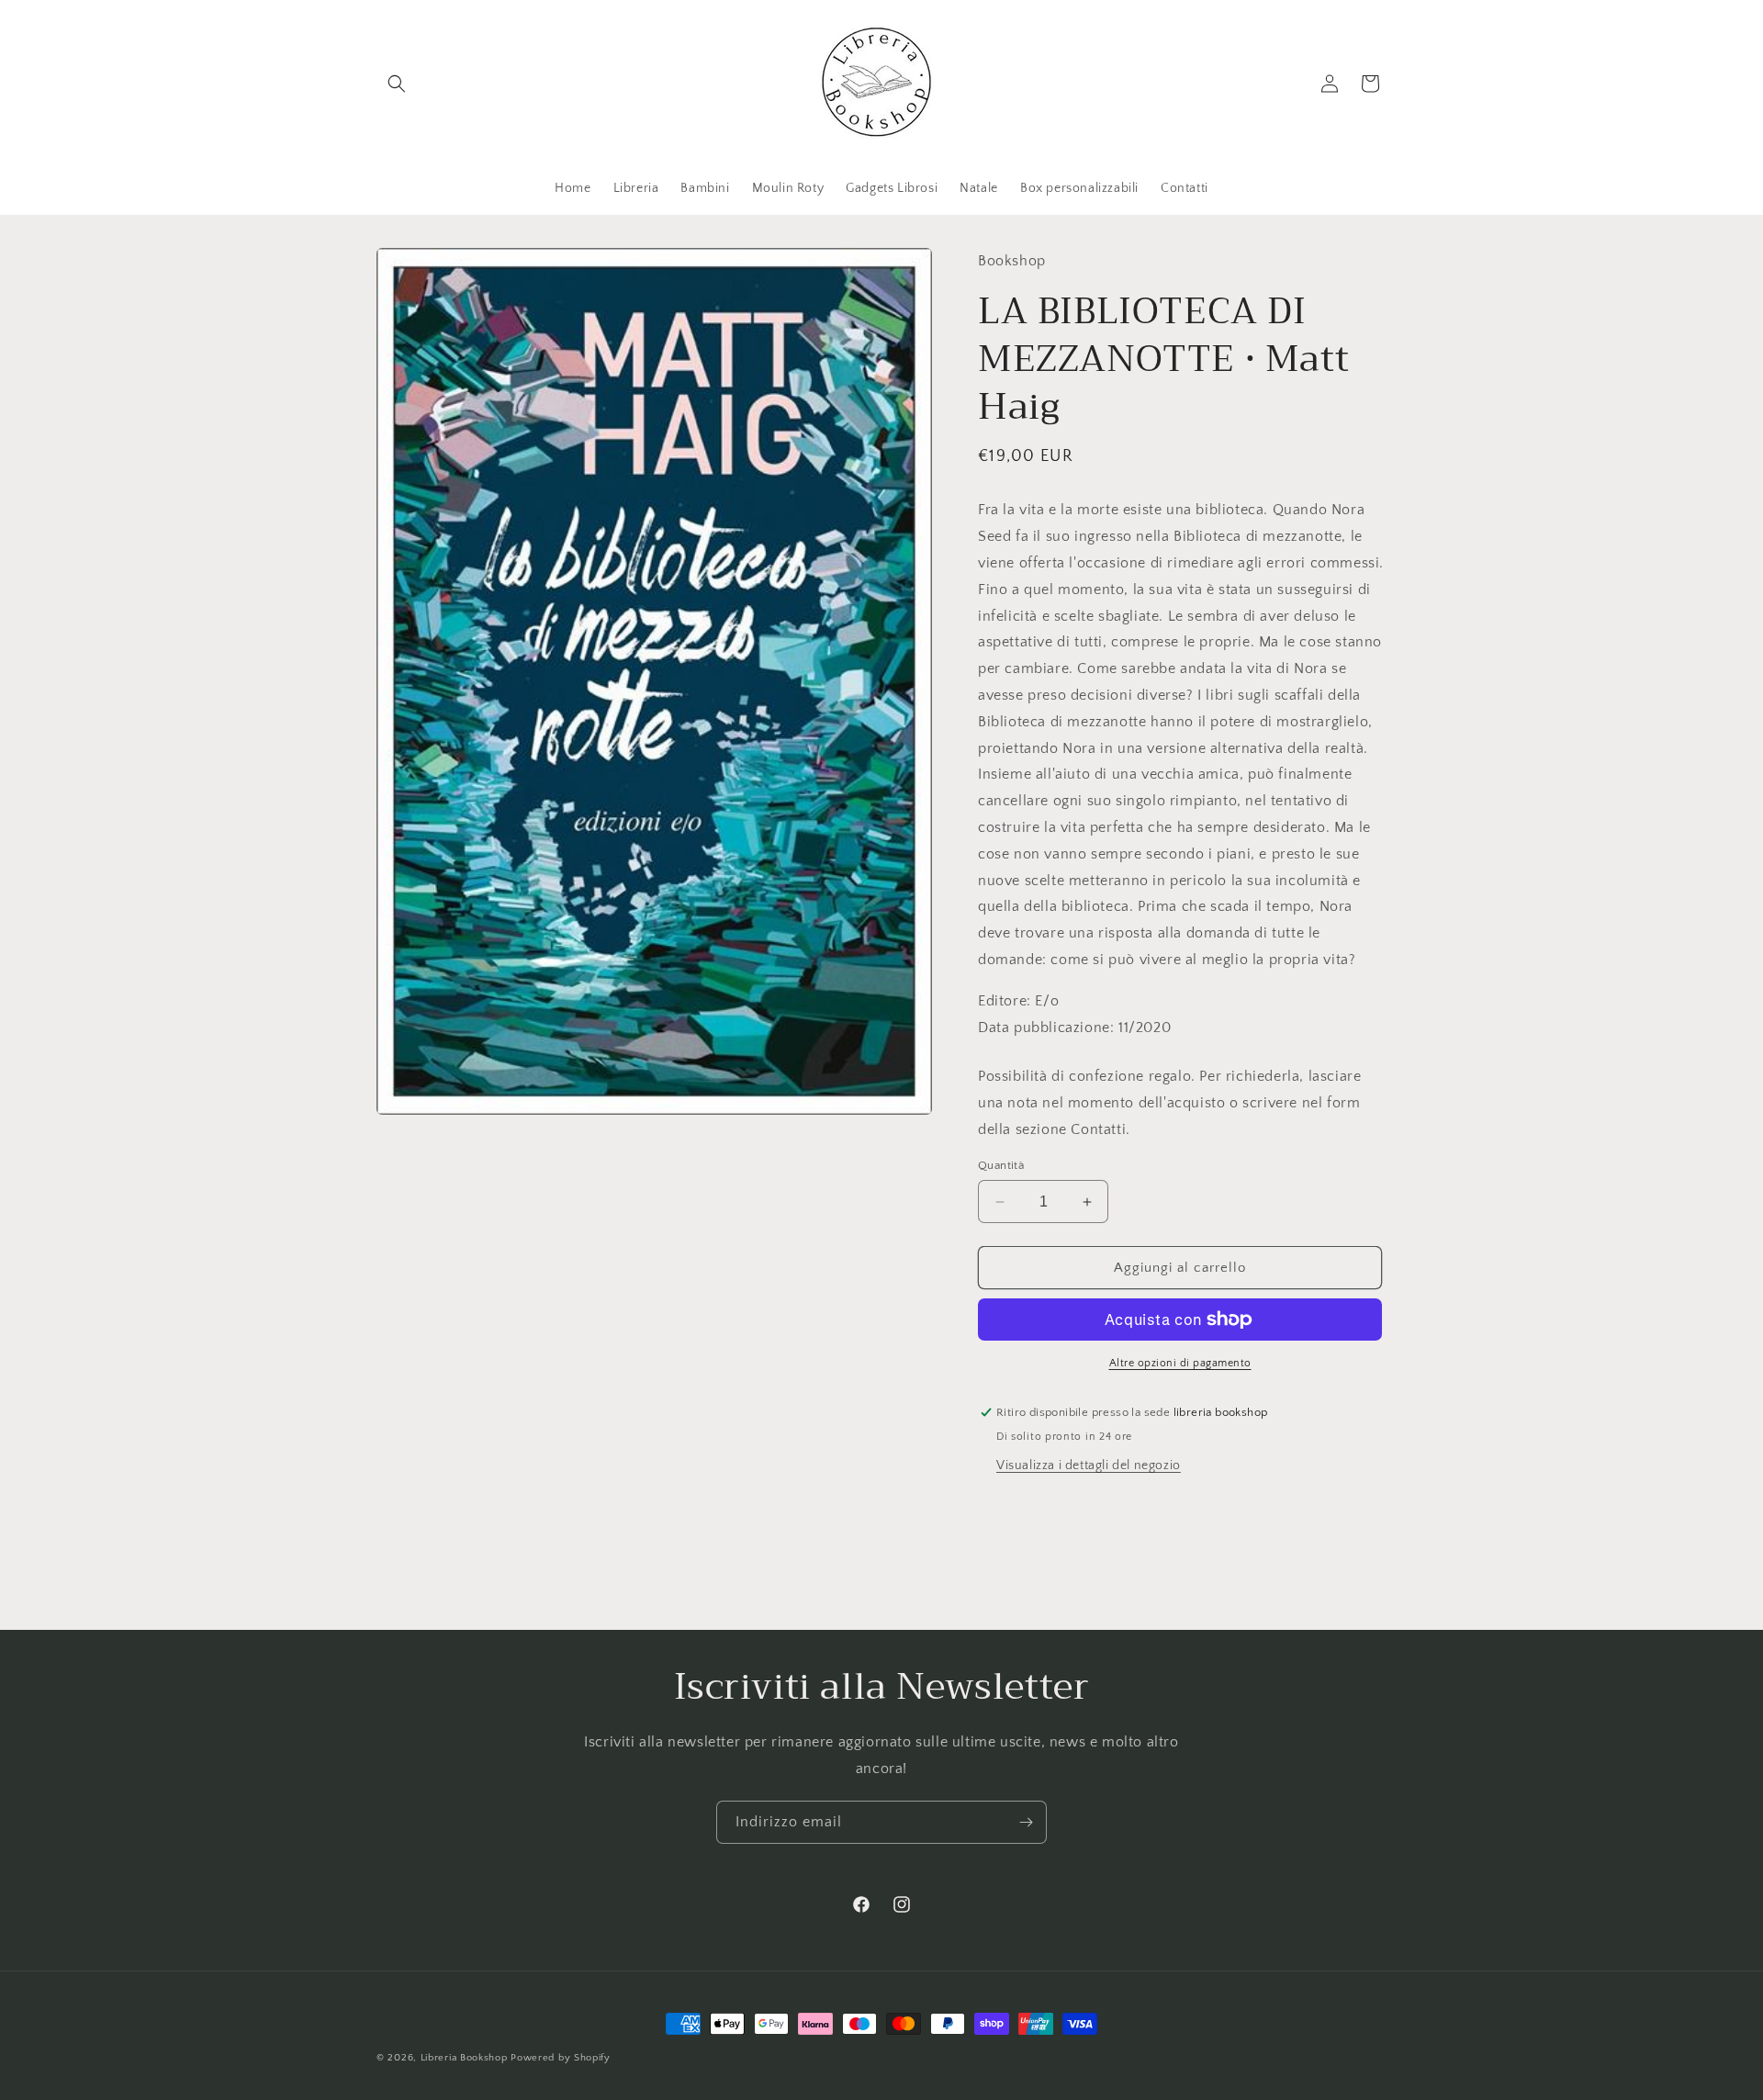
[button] (397, 84)
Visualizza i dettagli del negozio (1089, 1466)
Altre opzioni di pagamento (1180, 1363)
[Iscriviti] (1026, 1822)
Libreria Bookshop (464, 2058)
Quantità (1001, 1165)
